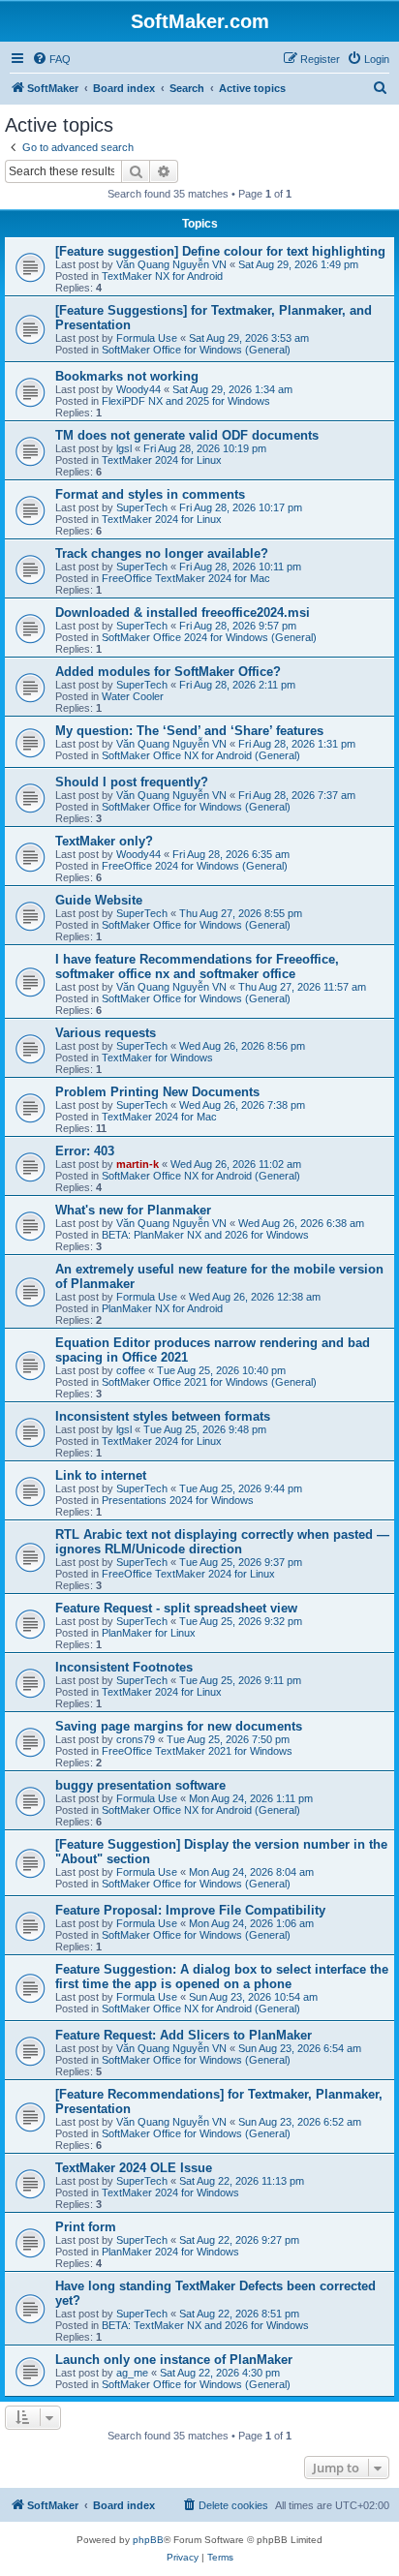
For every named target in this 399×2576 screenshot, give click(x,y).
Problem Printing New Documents (157, 1092)
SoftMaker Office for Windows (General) (196, 350)
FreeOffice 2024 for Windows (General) (195, 866)
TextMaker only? (104, 841)
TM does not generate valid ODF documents (187, 435)
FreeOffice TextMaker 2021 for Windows (197, 1751)
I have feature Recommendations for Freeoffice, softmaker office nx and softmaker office (197, 966)
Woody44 (138, 389)
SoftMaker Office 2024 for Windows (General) (209, 637)
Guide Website (99, 900)
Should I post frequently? (132, 782)
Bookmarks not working (127, 376)
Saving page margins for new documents (179, 1726)
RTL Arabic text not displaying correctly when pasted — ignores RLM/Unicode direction (222, 1542)
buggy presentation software (140, 1785)
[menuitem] (51, 59)
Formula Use (147, 338)
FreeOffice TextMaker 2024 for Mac (186, 578)
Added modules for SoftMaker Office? (168, 672)
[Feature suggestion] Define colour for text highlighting (220, 251)
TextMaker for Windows (157, 1058)
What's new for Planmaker (133, 1210)
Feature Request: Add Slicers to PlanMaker (184, 2035)
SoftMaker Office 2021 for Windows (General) (209, 1382)
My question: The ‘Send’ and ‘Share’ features (189, 731)
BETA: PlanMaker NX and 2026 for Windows (205, 1235)
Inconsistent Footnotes (124, 1667)
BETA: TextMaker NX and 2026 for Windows (205, 2325)
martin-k (138, 1164)
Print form (86, 2227)
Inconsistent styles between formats (163, 1416)
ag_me (132, 2373)
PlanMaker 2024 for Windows (170, 2252)
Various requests (106, 1033)
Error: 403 (85, 1151)
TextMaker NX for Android (162, 276)
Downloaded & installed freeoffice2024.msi (183, 613)
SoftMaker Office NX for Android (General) (201, 755)
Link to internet (101, 1475)
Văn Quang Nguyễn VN (171, 264)
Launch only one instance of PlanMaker (174, 2360)
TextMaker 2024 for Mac (159, 1117)
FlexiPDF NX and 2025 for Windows (186, 401)
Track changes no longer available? (162, 553)
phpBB (148, 2540)
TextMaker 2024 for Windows (170, 2193)
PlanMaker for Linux (149, 1633)
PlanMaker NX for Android (162, 1308)
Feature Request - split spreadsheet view (176, 1608)
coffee (131, 1370)
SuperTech (142, 507)
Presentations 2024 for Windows (178, 1500)
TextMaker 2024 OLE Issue (134, 2168)
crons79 (136, 1739)
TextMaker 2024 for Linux (162, 460)
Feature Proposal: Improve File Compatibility (190, 1910)
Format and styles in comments (150, 494)
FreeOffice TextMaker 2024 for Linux (188, 1574)
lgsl (124, 448)
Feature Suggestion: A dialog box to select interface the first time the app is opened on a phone (222, 1977)
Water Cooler (133, 696)
